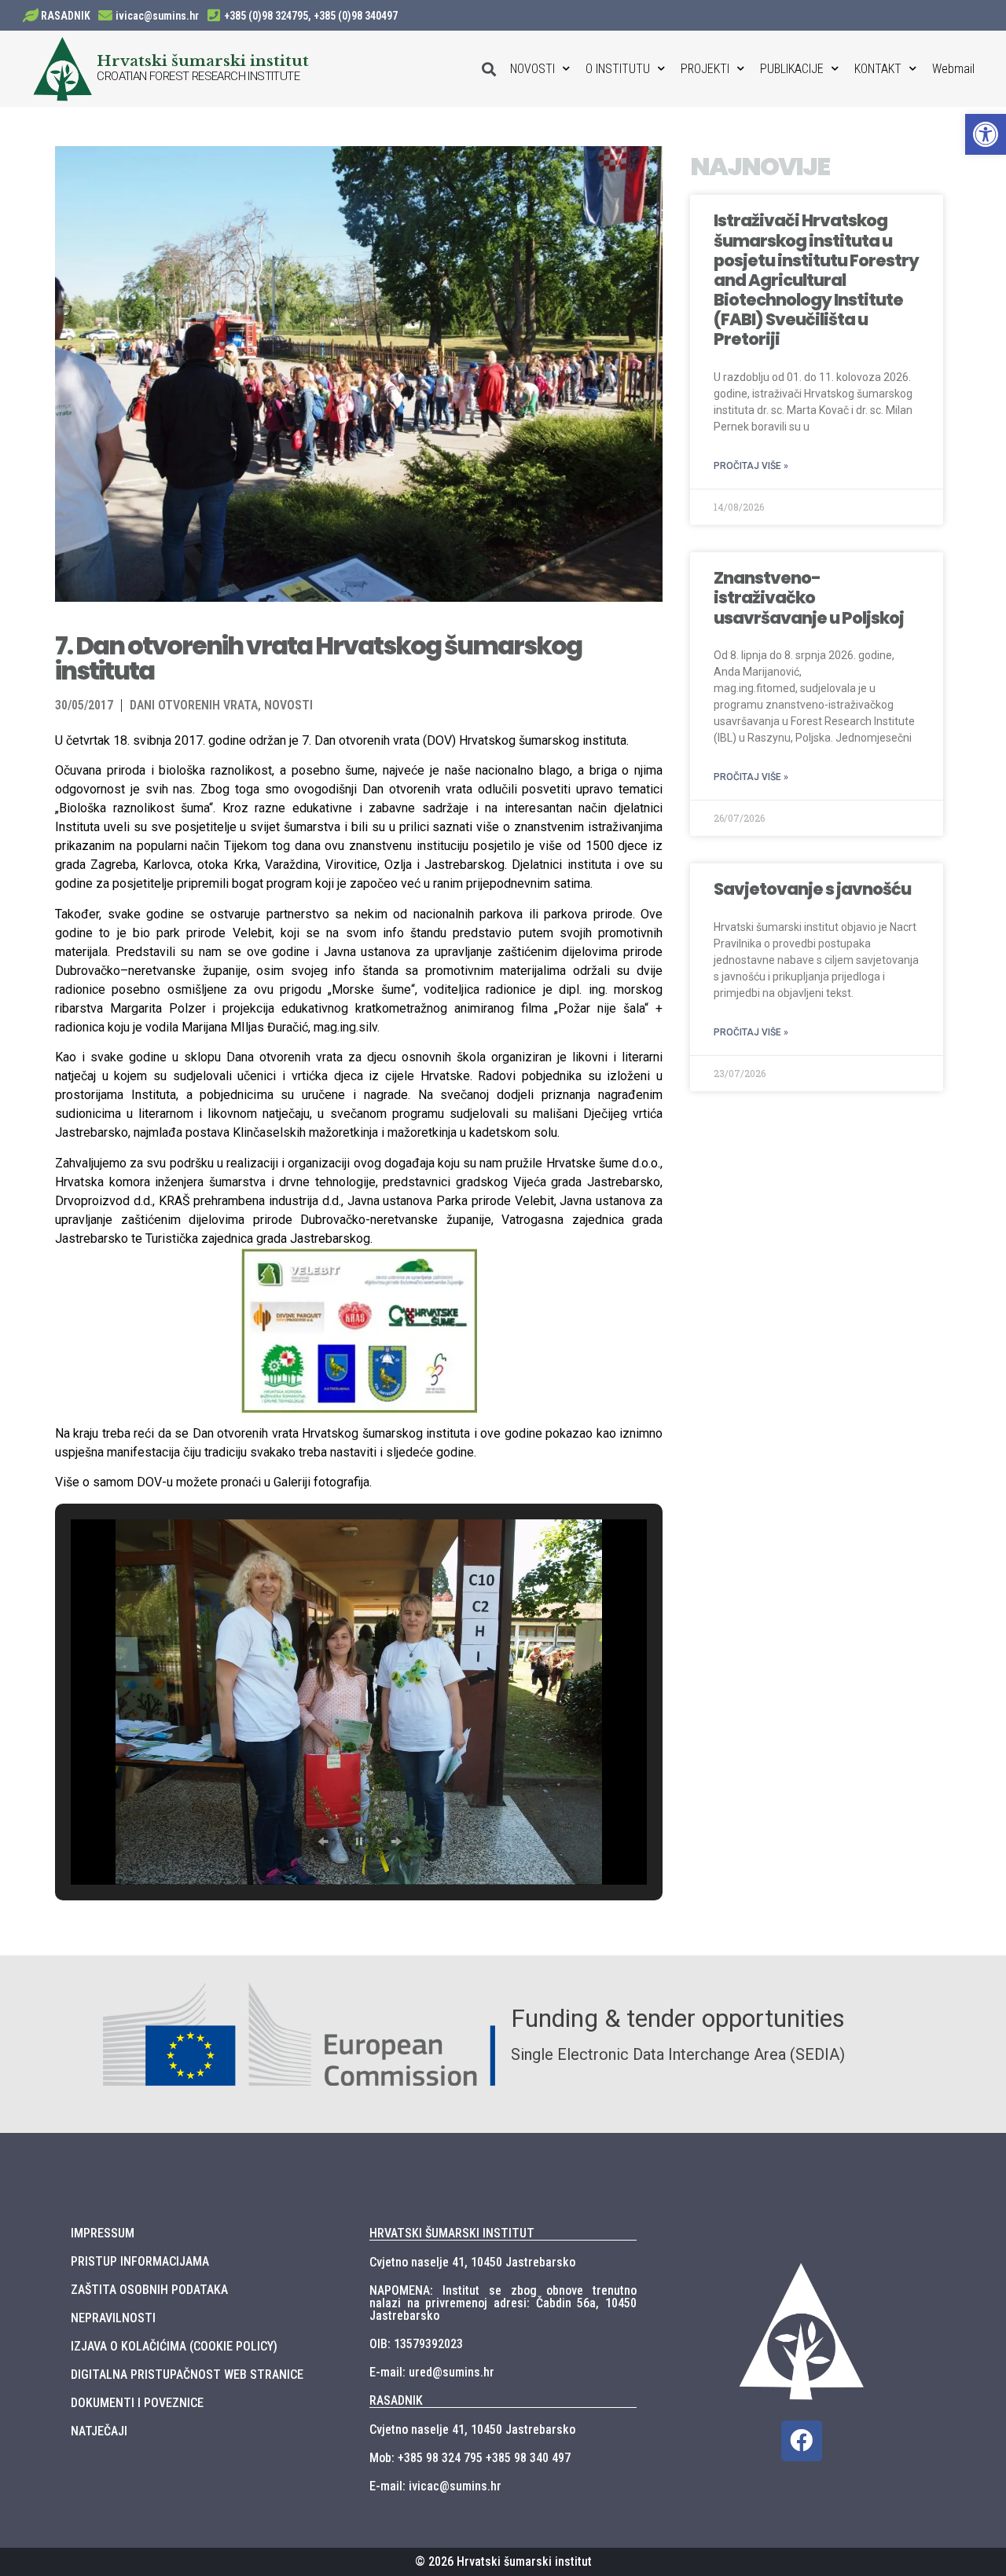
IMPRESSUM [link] (103, 2233)
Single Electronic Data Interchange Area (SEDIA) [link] (678, 2054)
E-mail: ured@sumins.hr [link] (432, 2372)
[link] (986, 134)
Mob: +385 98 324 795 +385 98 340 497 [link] (470, 2458)
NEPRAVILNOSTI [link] (113, 2318)
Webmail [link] (953, 69)
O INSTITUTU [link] (618, 69)
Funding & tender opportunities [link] (678, 2018)
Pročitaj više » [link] (751, 466)
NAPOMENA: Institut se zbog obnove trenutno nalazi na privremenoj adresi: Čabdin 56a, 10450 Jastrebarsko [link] (503, 2303)
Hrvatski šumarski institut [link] (203, 60)
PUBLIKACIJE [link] (792, 69)
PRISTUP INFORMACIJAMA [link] (140, 2261)
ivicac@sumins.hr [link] (157, 16)
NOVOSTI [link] (532, 69)
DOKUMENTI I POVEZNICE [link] (137, 2403)
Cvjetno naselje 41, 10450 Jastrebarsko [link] (472, 2262)
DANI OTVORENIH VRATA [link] (194, 705)
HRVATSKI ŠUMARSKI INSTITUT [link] (452, 2233)
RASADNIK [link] (66, 16)
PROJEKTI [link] (705, 69)
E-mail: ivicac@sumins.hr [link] (435, 2486)
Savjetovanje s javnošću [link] (812, 889)
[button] (323, 1841)
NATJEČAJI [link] (99, 2431)
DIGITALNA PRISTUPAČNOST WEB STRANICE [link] (187, 2374)
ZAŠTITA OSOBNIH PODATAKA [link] (149, 2290)
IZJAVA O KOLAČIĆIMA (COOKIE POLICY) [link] (174, 2346)
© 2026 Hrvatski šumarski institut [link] (503, 2561)
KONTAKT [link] (878, 69)
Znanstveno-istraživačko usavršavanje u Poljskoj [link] (809, 597)
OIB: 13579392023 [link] (416, 2344)
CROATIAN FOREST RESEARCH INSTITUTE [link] (198, 76)
